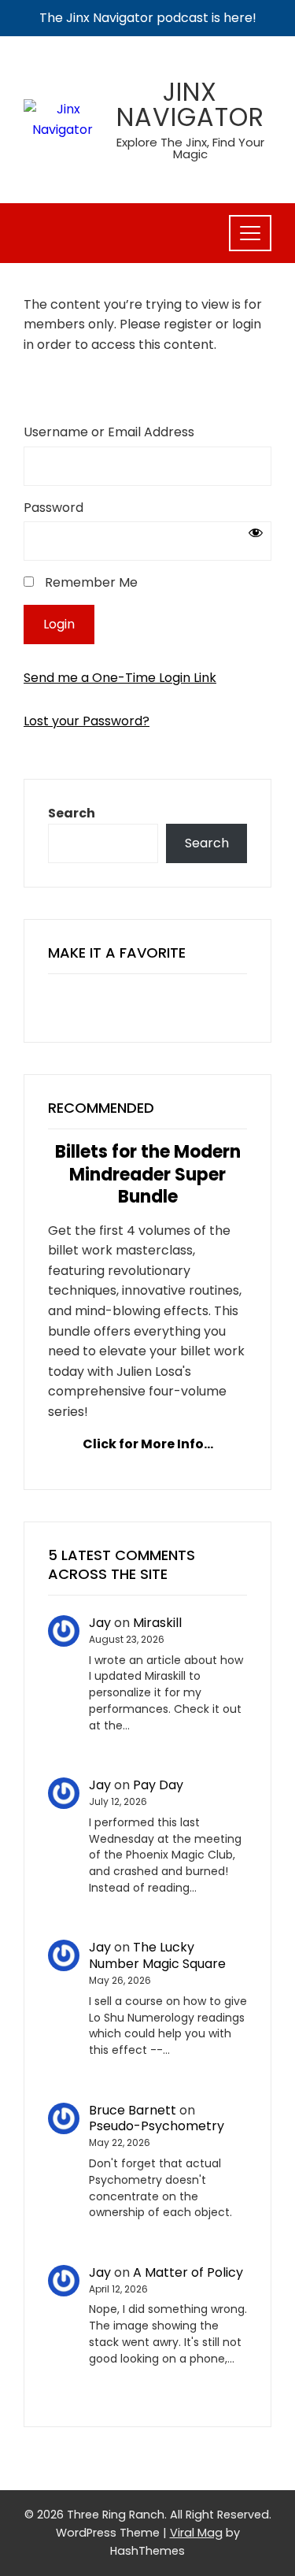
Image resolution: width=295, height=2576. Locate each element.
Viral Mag (196, 2533)
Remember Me (90, 582)
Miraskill (157, 1623)
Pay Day (158, 1785)
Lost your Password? (87, 721)
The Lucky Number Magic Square (157, 1955)
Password (53, 508)
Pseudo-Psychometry (157, 2126)
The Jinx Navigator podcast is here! (148, 18)
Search (72, 813)
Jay (100, 1623)
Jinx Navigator (190, 104)
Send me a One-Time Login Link (120, 678)
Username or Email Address (109, 432)
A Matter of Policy (188, 2272)
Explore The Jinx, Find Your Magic (190, 148)
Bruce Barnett (133, 2110)
